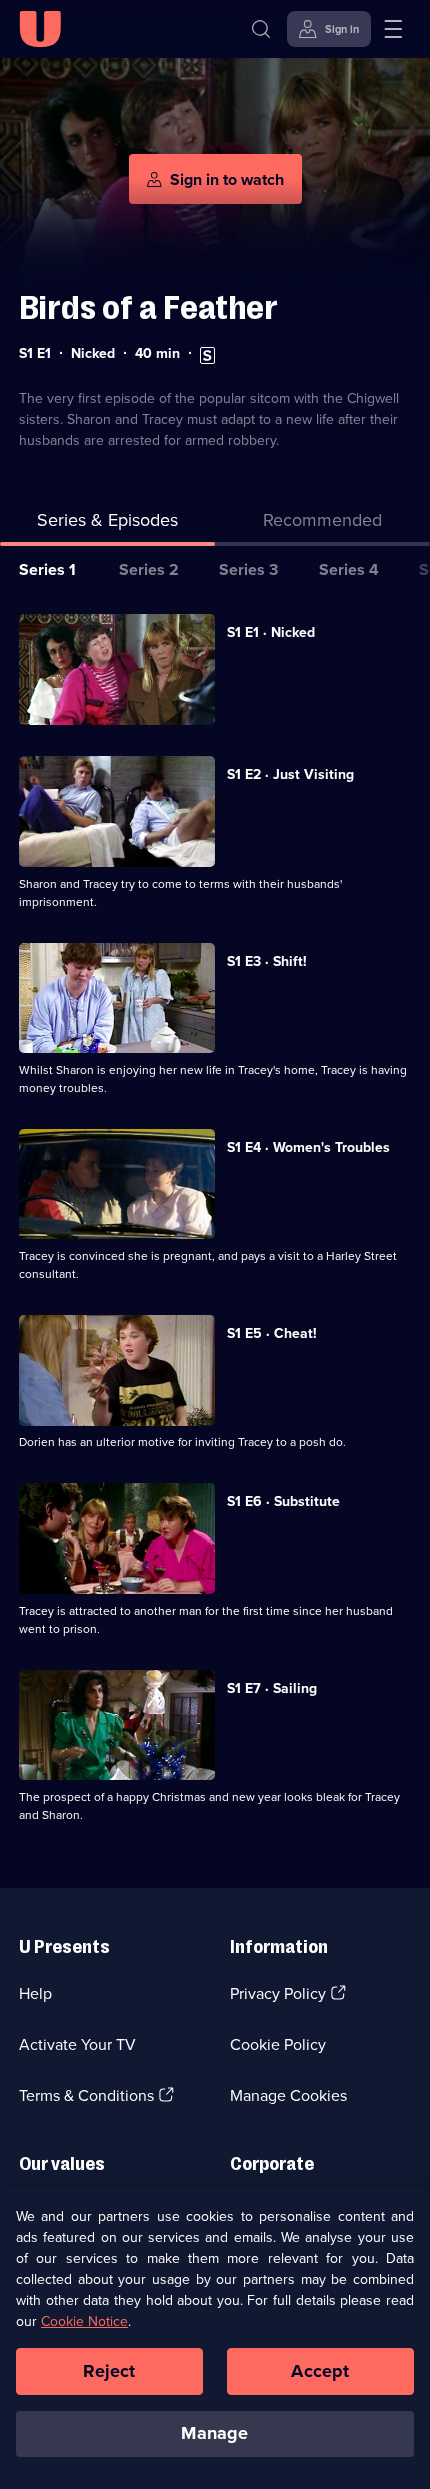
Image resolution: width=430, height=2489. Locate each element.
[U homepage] (40, 29)
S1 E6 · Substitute (283, 1501)
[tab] (322, 524)
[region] (215, 2339)
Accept (320, 2371)
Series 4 (349, 569)
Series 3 (248, 569)
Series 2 (149, 569)
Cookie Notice (84, 2321)
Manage (214, 2433)
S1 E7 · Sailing (272, 1688)
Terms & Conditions (86, 2095)
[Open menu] (393, 29)
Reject (109, 2371)
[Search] (261, 29)
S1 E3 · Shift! (267, 961)
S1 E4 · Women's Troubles (308, 1147)
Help (35, 1993)
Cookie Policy (278, 2044)
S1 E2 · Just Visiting (290, 774)
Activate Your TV (77, 2044)
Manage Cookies (288, 2095)
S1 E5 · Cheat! (272, 1333)
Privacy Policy (278, 1993)
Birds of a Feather (148, 307)
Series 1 (47, 569)
